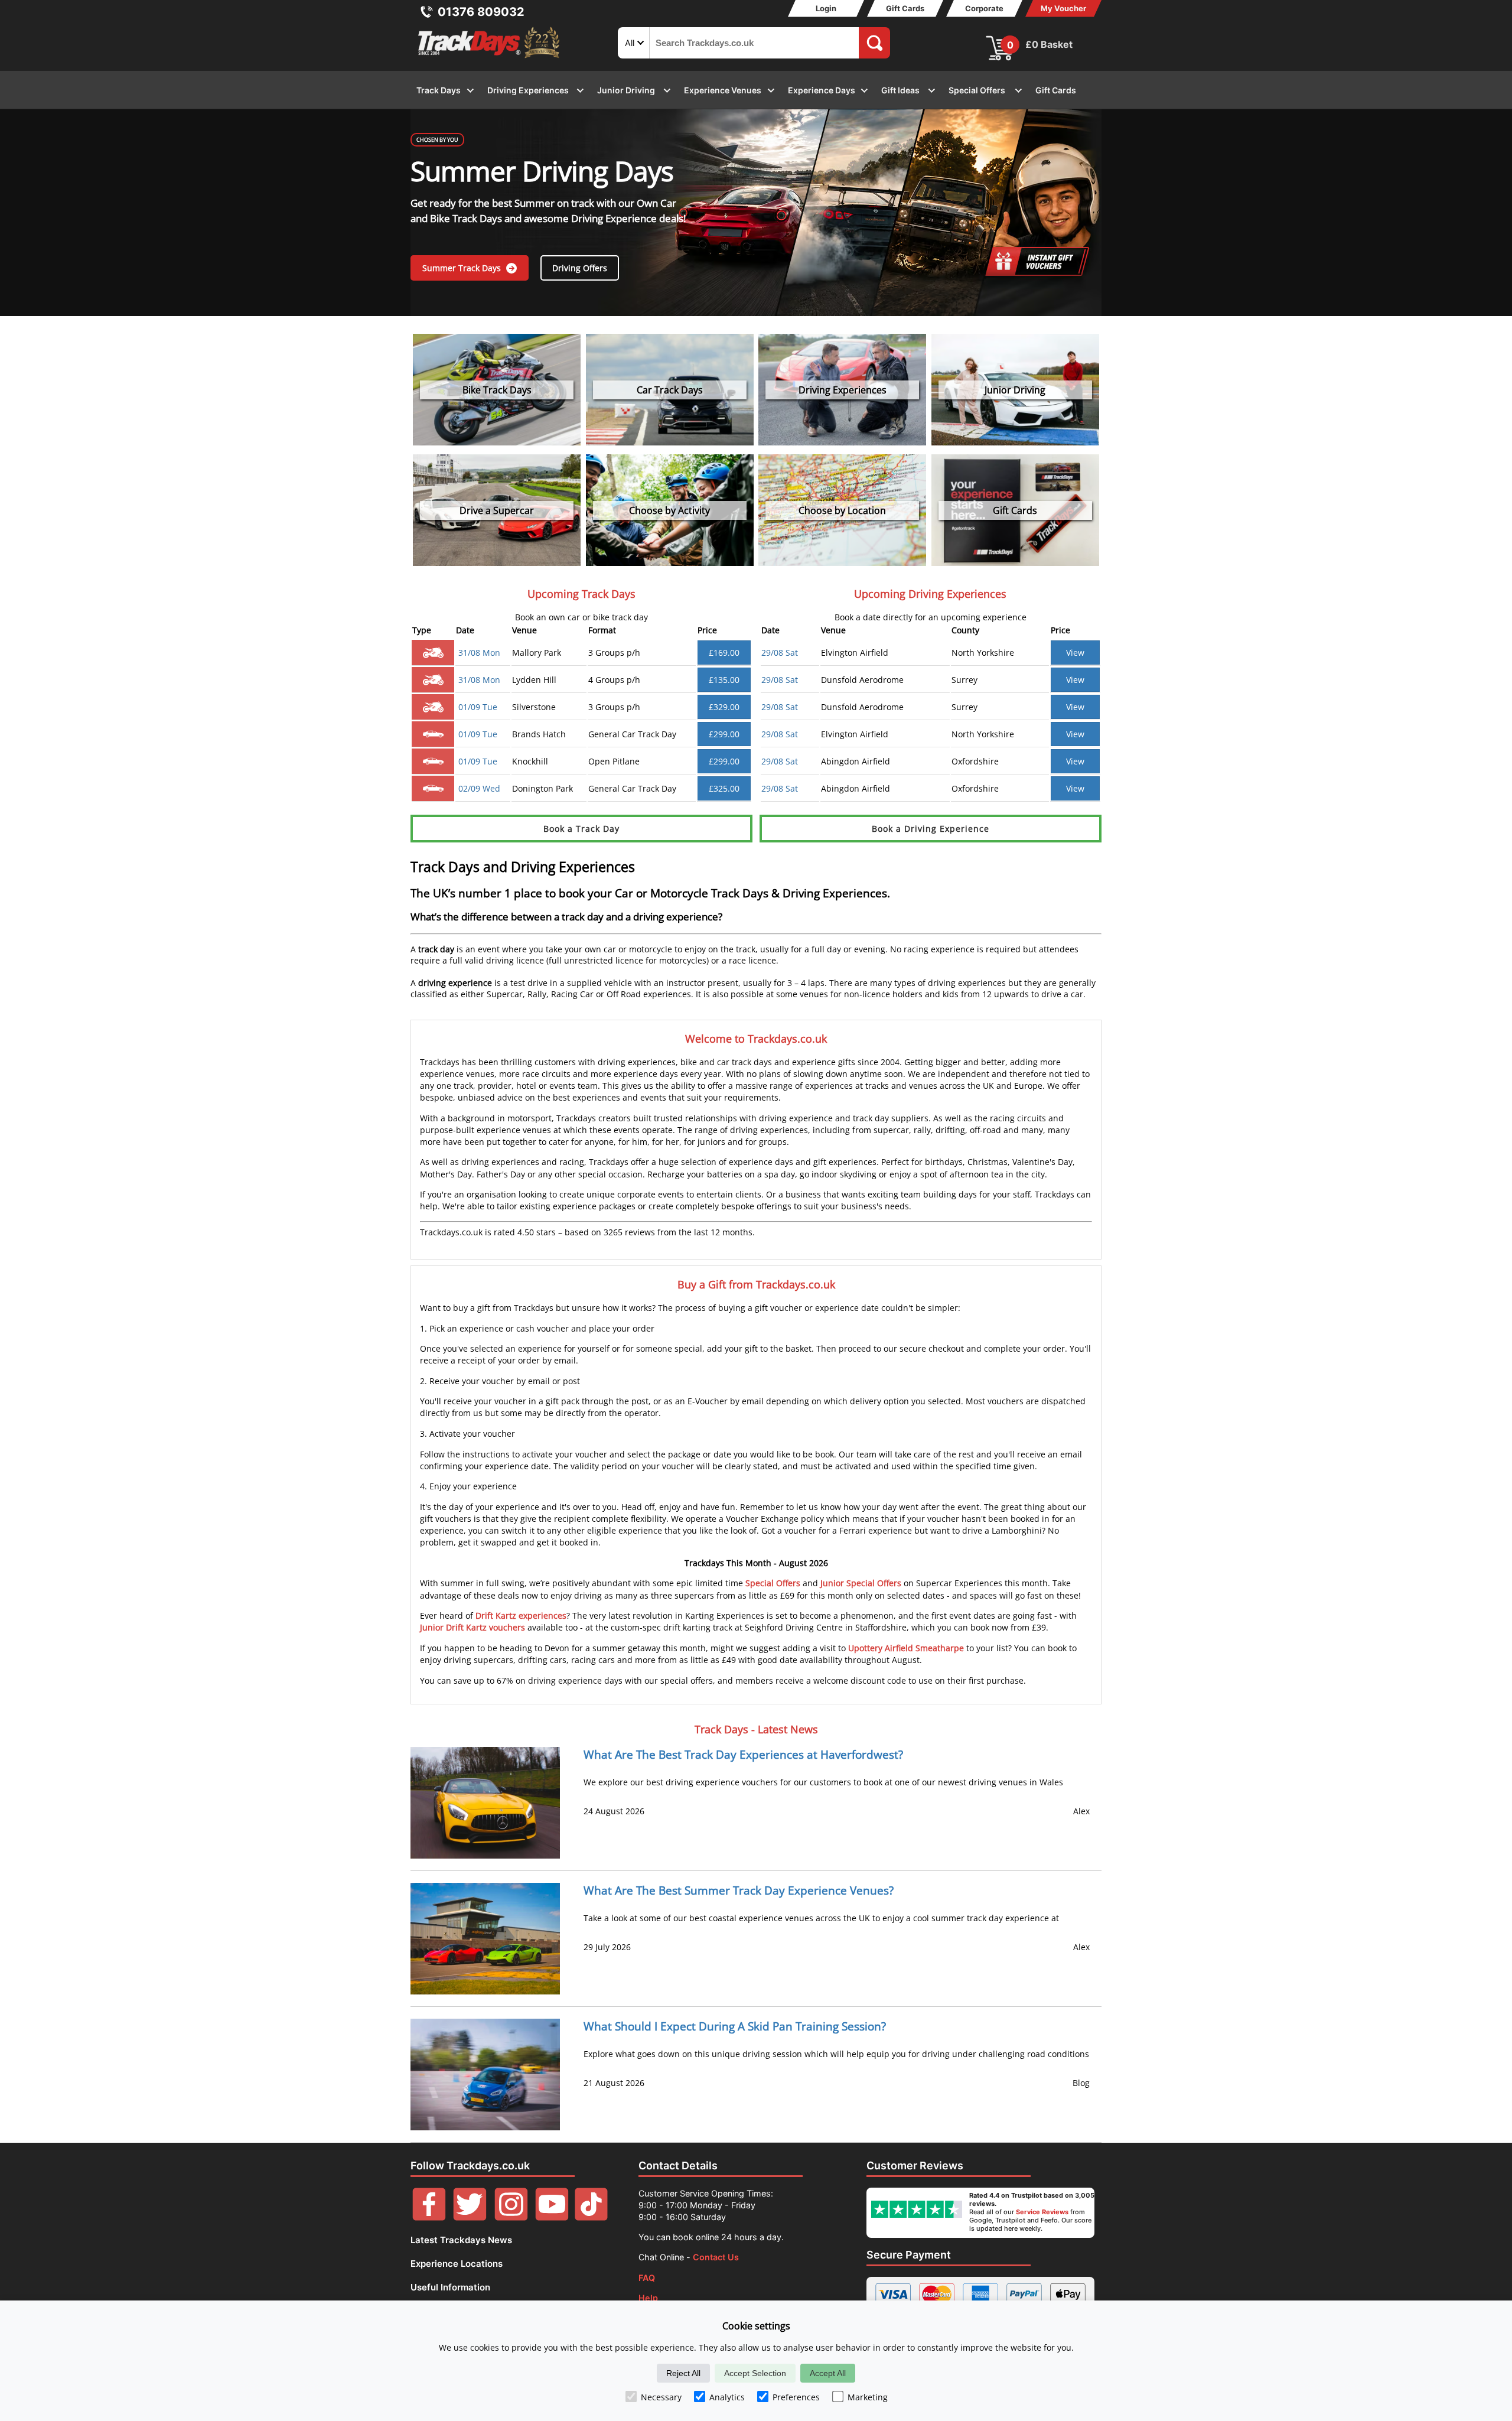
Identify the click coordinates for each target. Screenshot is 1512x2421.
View (1075, 653)
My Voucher (1063, 8)
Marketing (868, 2397)
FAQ (647, 2278)
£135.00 (724, 680)
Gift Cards (905, 8)
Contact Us (716, 2257)
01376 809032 (481, 12)
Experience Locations (457, 2264)
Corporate (984, 8)
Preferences (796, 2397)
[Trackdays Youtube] (552, 2217)
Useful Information (450, 2287)
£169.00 (724, 653)
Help (648, 2298)
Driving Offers (580, 268)
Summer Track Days (463, 268)
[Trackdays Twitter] (470, 2217)
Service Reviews (1042, 2212)
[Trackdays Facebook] (429, 2217)
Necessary (661, 2397)
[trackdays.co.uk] (490, 58)
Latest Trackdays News (461, 2240)
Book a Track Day (581, 829)
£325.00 (724, 788)
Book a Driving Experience (931, 829)
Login (826, 8)
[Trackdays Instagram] (511, 2217)
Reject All (683, 2373)
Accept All (828, 2373)
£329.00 (724, 707)
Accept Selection (755, 2373)
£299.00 (724, 734)
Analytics (727, 2397)
